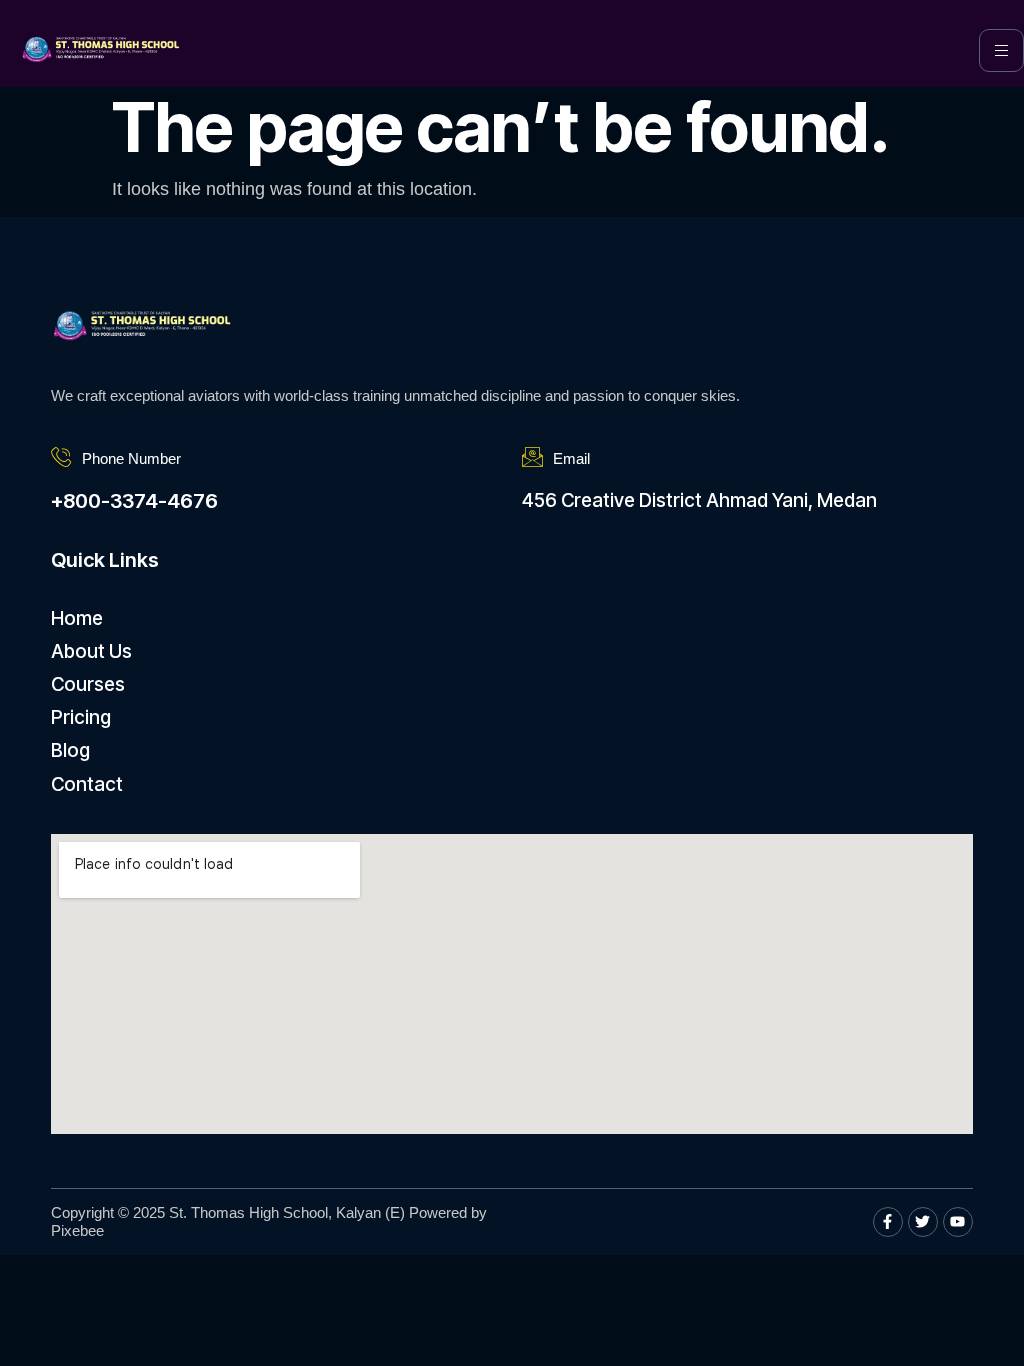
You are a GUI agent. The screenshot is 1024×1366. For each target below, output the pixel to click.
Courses (88, 684)
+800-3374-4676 (134, 501)
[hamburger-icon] (1001, 50)
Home (77, 618)
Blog (70, 750)
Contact (87, 784)
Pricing (81, 717)
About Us (91, 651)
